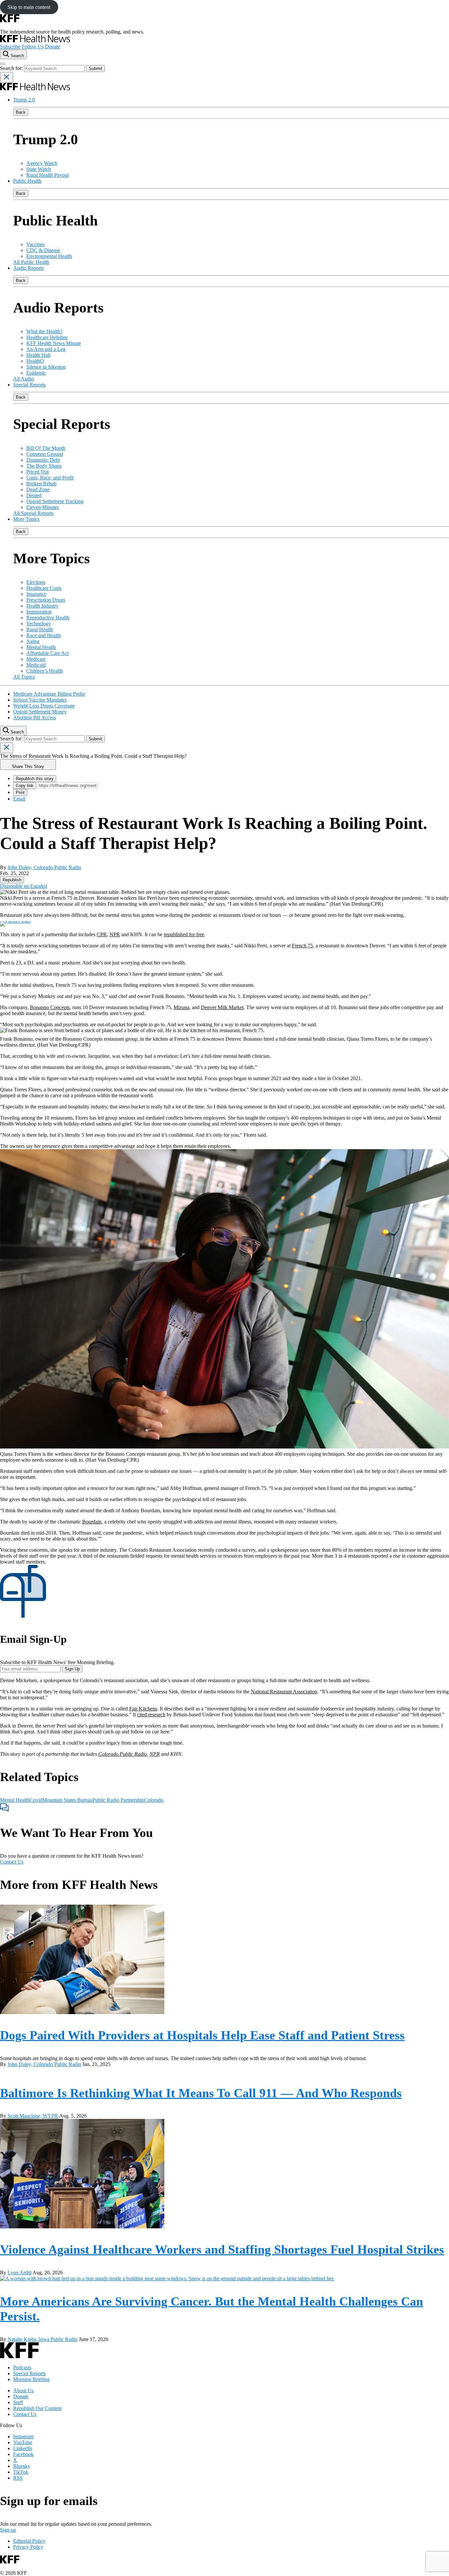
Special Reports (29, 385)
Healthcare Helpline (47, 337)
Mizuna (181, 1007)
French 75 (302, 946)
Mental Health (41, 647)
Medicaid (36, 665)
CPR (102, 934)
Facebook (23, 2454)
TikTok (21, 2472)
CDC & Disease (43, 250)
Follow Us (33, 46)
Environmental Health (49, 256)
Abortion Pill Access (35, 718)
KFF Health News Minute (54, 343)
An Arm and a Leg (46, 349)
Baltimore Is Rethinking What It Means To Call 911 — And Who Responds (201, 2093)
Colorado (154, 1800)
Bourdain (92, 1522)
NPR (115, 934)
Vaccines (35, 244)
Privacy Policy (28, 2547)
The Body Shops (44, 466)
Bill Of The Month (46, 448)
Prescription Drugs (46, 600)
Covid (36, 1800)
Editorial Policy (29, 2541)
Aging (33, 641)
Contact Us (12, 1862)
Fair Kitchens (143, 1709)
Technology (39, 624)
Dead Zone (38, 489)
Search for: (12, 68)
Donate (53, 46)
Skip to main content (29, 7)
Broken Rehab (41, 484)
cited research (151, 1715)
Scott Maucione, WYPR (33, 2116)
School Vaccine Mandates (40, 700)
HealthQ (35, 361)
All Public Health (31, 262)
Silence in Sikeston (46, 367)
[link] (12, 880)
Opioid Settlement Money (40, 712)
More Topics (26, 519)
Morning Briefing (31, 2379)
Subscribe (10, 46)
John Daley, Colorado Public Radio (44, 867)
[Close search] (7, 77)
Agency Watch (42, 163)
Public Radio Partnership (118, 1800)
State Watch (39, 169)
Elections (36, 582)
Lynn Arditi (20, 2273)
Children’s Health (45, 671)
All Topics (24, 677)
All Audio (24, 379)
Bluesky (22, 2466)
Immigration (39, 612)
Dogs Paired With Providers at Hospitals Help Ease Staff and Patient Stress (202, 2035)
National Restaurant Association (284, 1692)
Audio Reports (28, 268)
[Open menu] (3, 64)
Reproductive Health (48, 618)
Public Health (27, 181)
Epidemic (36, 373)
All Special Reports (33, 513)
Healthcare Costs (44, 588)
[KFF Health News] (35, 41)
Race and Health (44, 635)
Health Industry (42, 606)
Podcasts (22, 2367)
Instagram (23, 2437)
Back (21, 112)
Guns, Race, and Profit (50, 478)
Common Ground (45, 454)
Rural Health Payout (47, 175)
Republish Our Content (37, 2408)
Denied (34, 495)
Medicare (36, 659)
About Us (23, 2390)
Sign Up (72, 1669)
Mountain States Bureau (67, 1800)
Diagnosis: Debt (43, 460)
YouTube (23, 2442)
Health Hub (38, 355)
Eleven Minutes (43, 507)
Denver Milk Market (222, 1007)
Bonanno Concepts (50, 1007)
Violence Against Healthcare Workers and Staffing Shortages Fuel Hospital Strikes (222, 2249)
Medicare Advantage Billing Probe (49, 694)
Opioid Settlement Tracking (55, 501)
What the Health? (44, 331)
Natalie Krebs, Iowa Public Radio (43, 2339)
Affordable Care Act (47, 653)
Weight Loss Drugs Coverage (44, 706)
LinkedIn (23, 2448)
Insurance (36, 594)
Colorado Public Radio (123, 1754)
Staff (18, 2402)
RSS (18, 2478)
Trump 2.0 (24, 100)
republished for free (184, 934)
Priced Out (37, 472)
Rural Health (40, 629)
